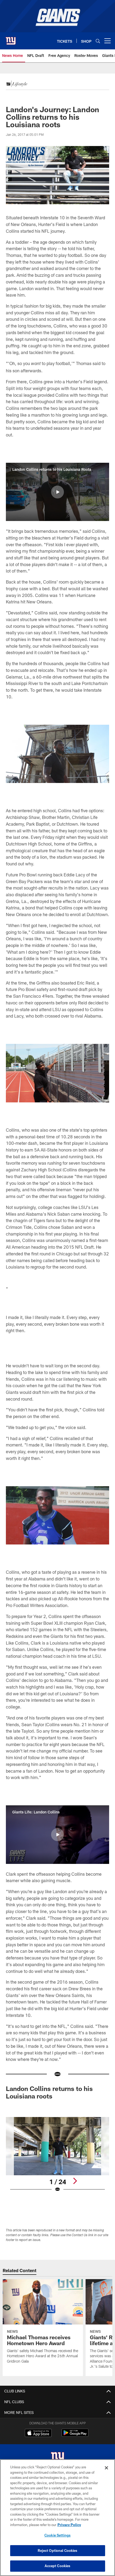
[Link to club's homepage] (11, 39)
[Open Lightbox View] (57, 2155)
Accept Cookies (58, 2566)
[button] (57, 492)
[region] (57, 2518)
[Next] (75, 2181)
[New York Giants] (57, 2458)
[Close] (106, 2468)
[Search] (98, 41)
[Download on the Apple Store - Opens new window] (38, 2433)
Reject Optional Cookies (58, 2551)
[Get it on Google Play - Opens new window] (75, 2435)
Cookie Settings (57, 2535)
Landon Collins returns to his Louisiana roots (49, 2092)
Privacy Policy (69, 2525)
